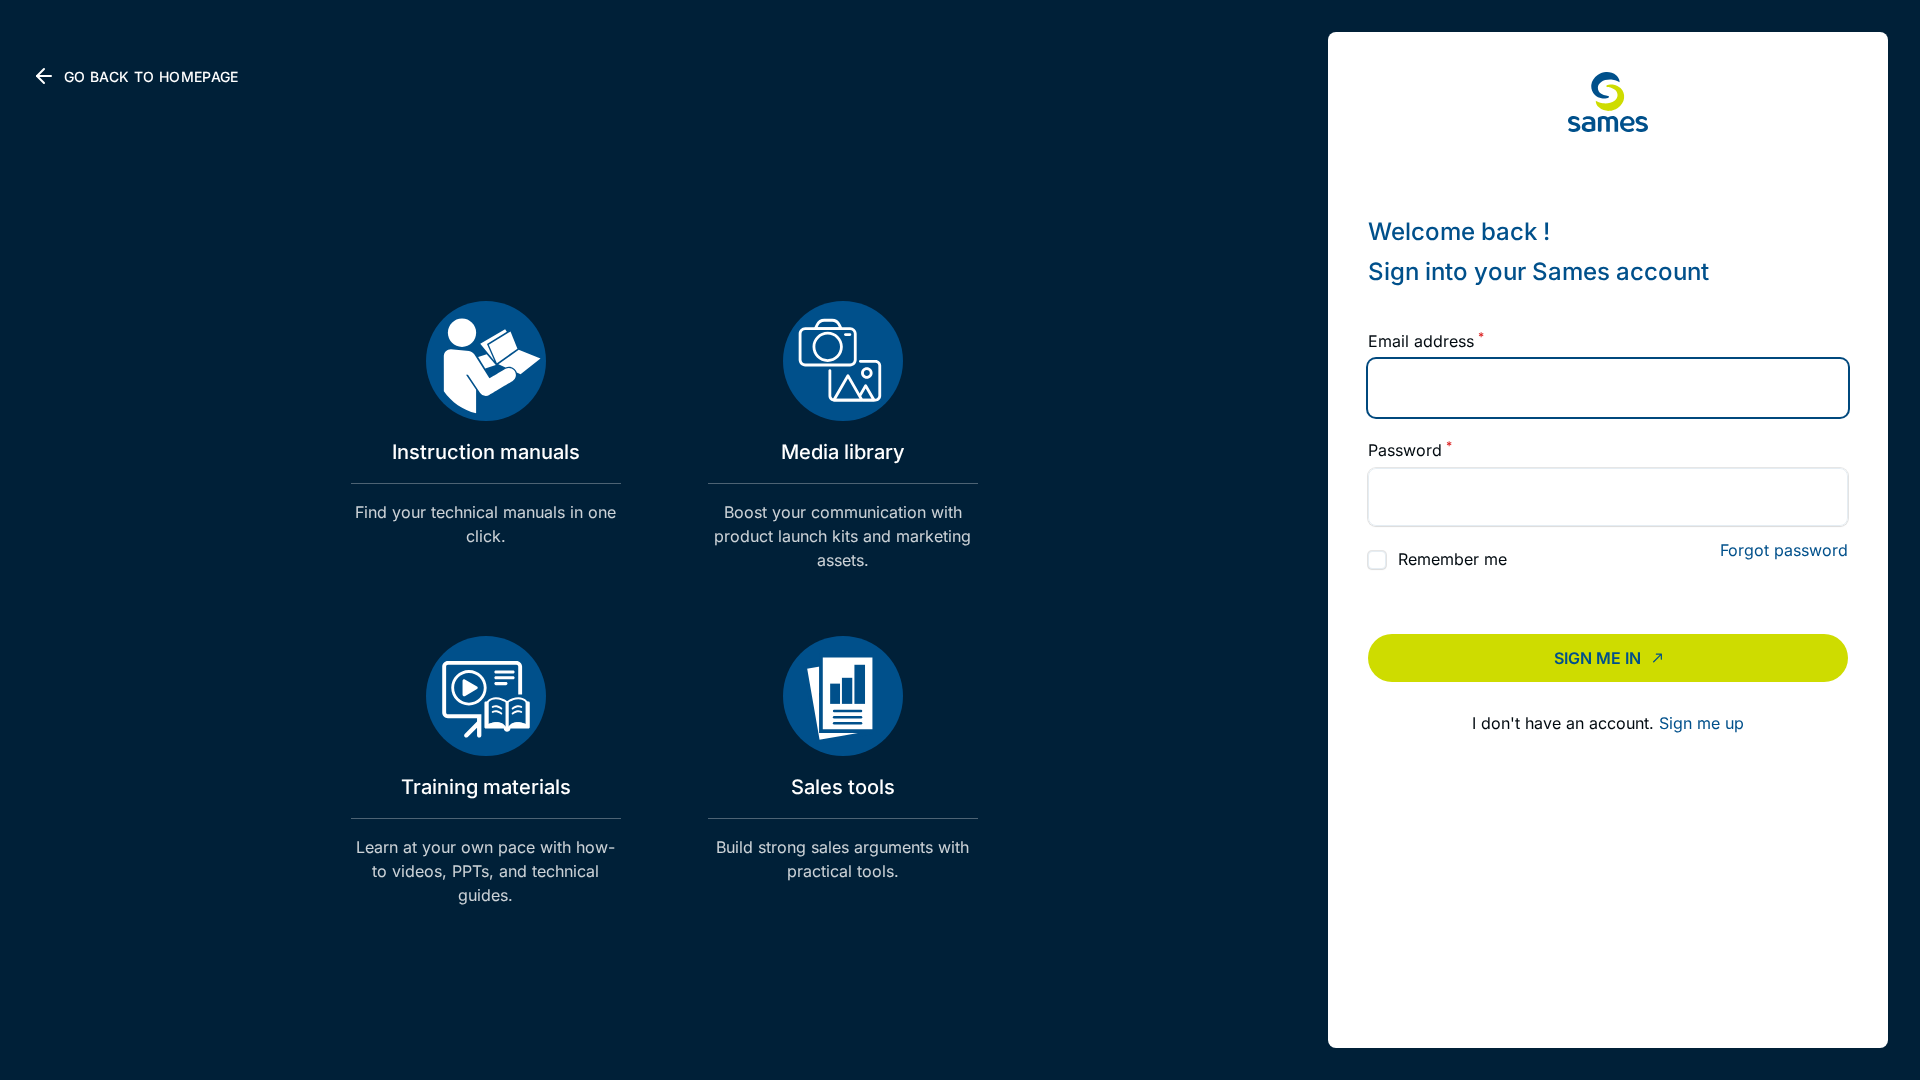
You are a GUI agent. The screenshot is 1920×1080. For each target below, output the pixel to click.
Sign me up (1701, 723)
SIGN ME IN (1597, 658)
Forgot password (1784, 550)
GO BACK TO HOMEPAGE (151, 76)
